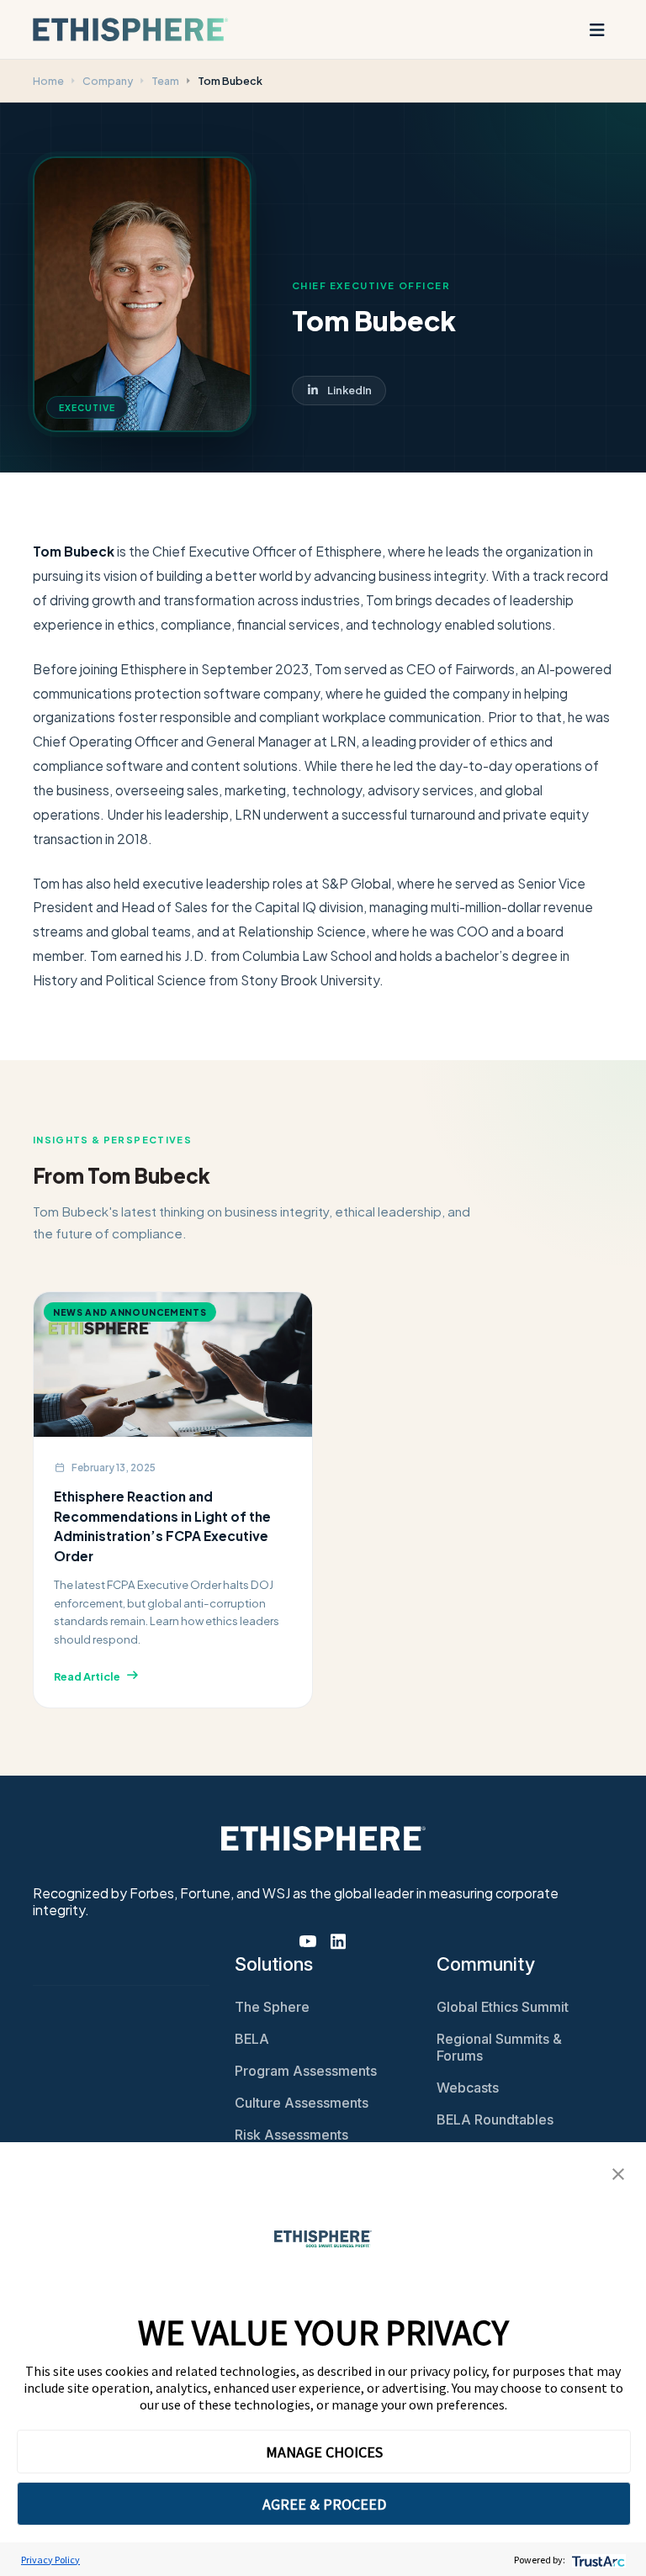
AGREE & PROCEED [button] (324, 2504)
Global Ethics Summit (503, 2007)
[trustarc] (597, 2560)
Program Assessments (306, 2071)
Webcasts (468, 2088)
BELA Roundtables (495, 2119)
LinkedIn (349, 390)
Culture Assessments (302, 2103)
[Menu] (597, 29)
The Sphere (272, 2007)
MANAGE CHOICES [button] (324, 2452)
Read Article (87, 1676)
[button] (618, 2172)
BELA (252, 2039)
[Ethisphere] (130, 29)
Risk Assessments (291, 2135)
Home (48, 81)
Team (165, 81)
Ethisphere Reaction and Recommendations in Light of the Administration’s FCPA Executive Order (162, 1526)
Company (108, 81)
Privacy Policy (50, 2560)
